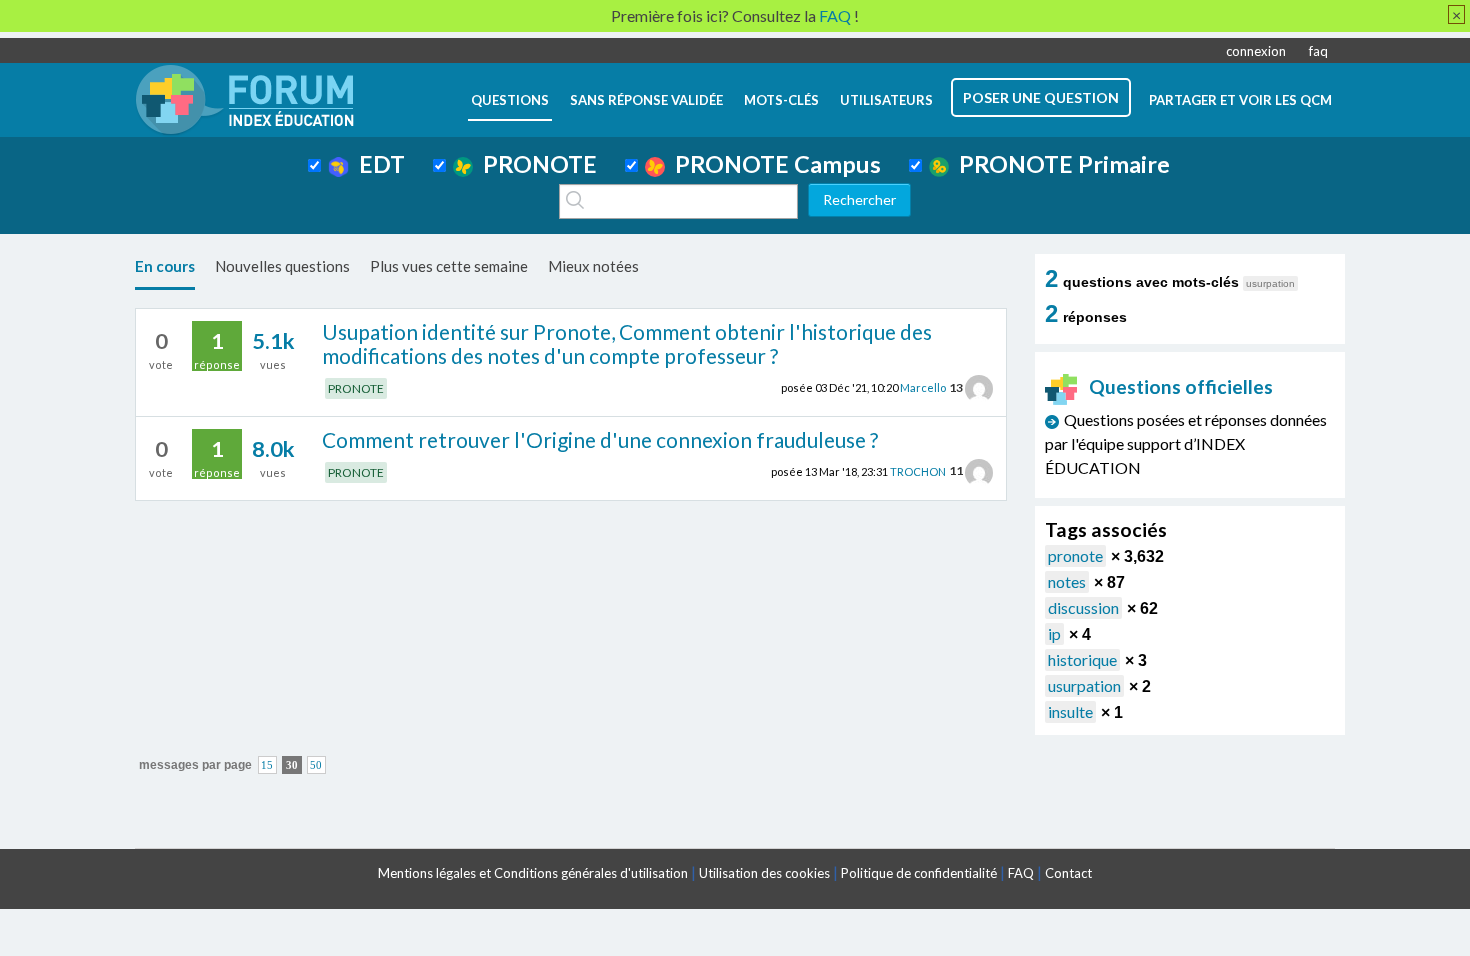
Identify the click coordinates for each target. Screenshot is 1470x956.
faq (1318, 51)
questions (510, 100)
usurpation (1084, 685)
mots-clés (781, 100)
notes (1067, 581)
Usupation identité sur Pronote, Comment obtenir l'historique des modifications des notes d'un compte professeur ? (627, 344)
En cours (165, 266)
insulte (1070, 711)
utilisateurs (886, 100)
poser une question (1041, 97)
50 (316, 765)
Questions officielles (1181, 386)
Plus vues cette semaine (449, 266)
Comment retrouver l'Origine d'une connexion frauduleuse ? (600, 439)
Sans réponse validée (646, 100)
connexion (1256, 51)
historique (1082, 659)
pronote (1075, 555)
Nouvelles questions (282, 266)
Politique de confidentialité (919, 873)
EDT (377, 164)
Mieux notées (593, 266)
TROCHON (918, 470)
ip (1054, 633)
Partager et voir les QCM (1240, 100)
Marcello (923, 387)
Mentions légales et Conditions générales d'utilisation (533, 873)
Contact (1068, 873)
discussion (1083, 607)
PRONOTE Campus (773, 164)
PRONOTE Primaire (1059, 164)
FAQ (1021, 873)
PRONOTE (535, 164)
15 (267, 765)
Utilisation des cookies (764, 873)
